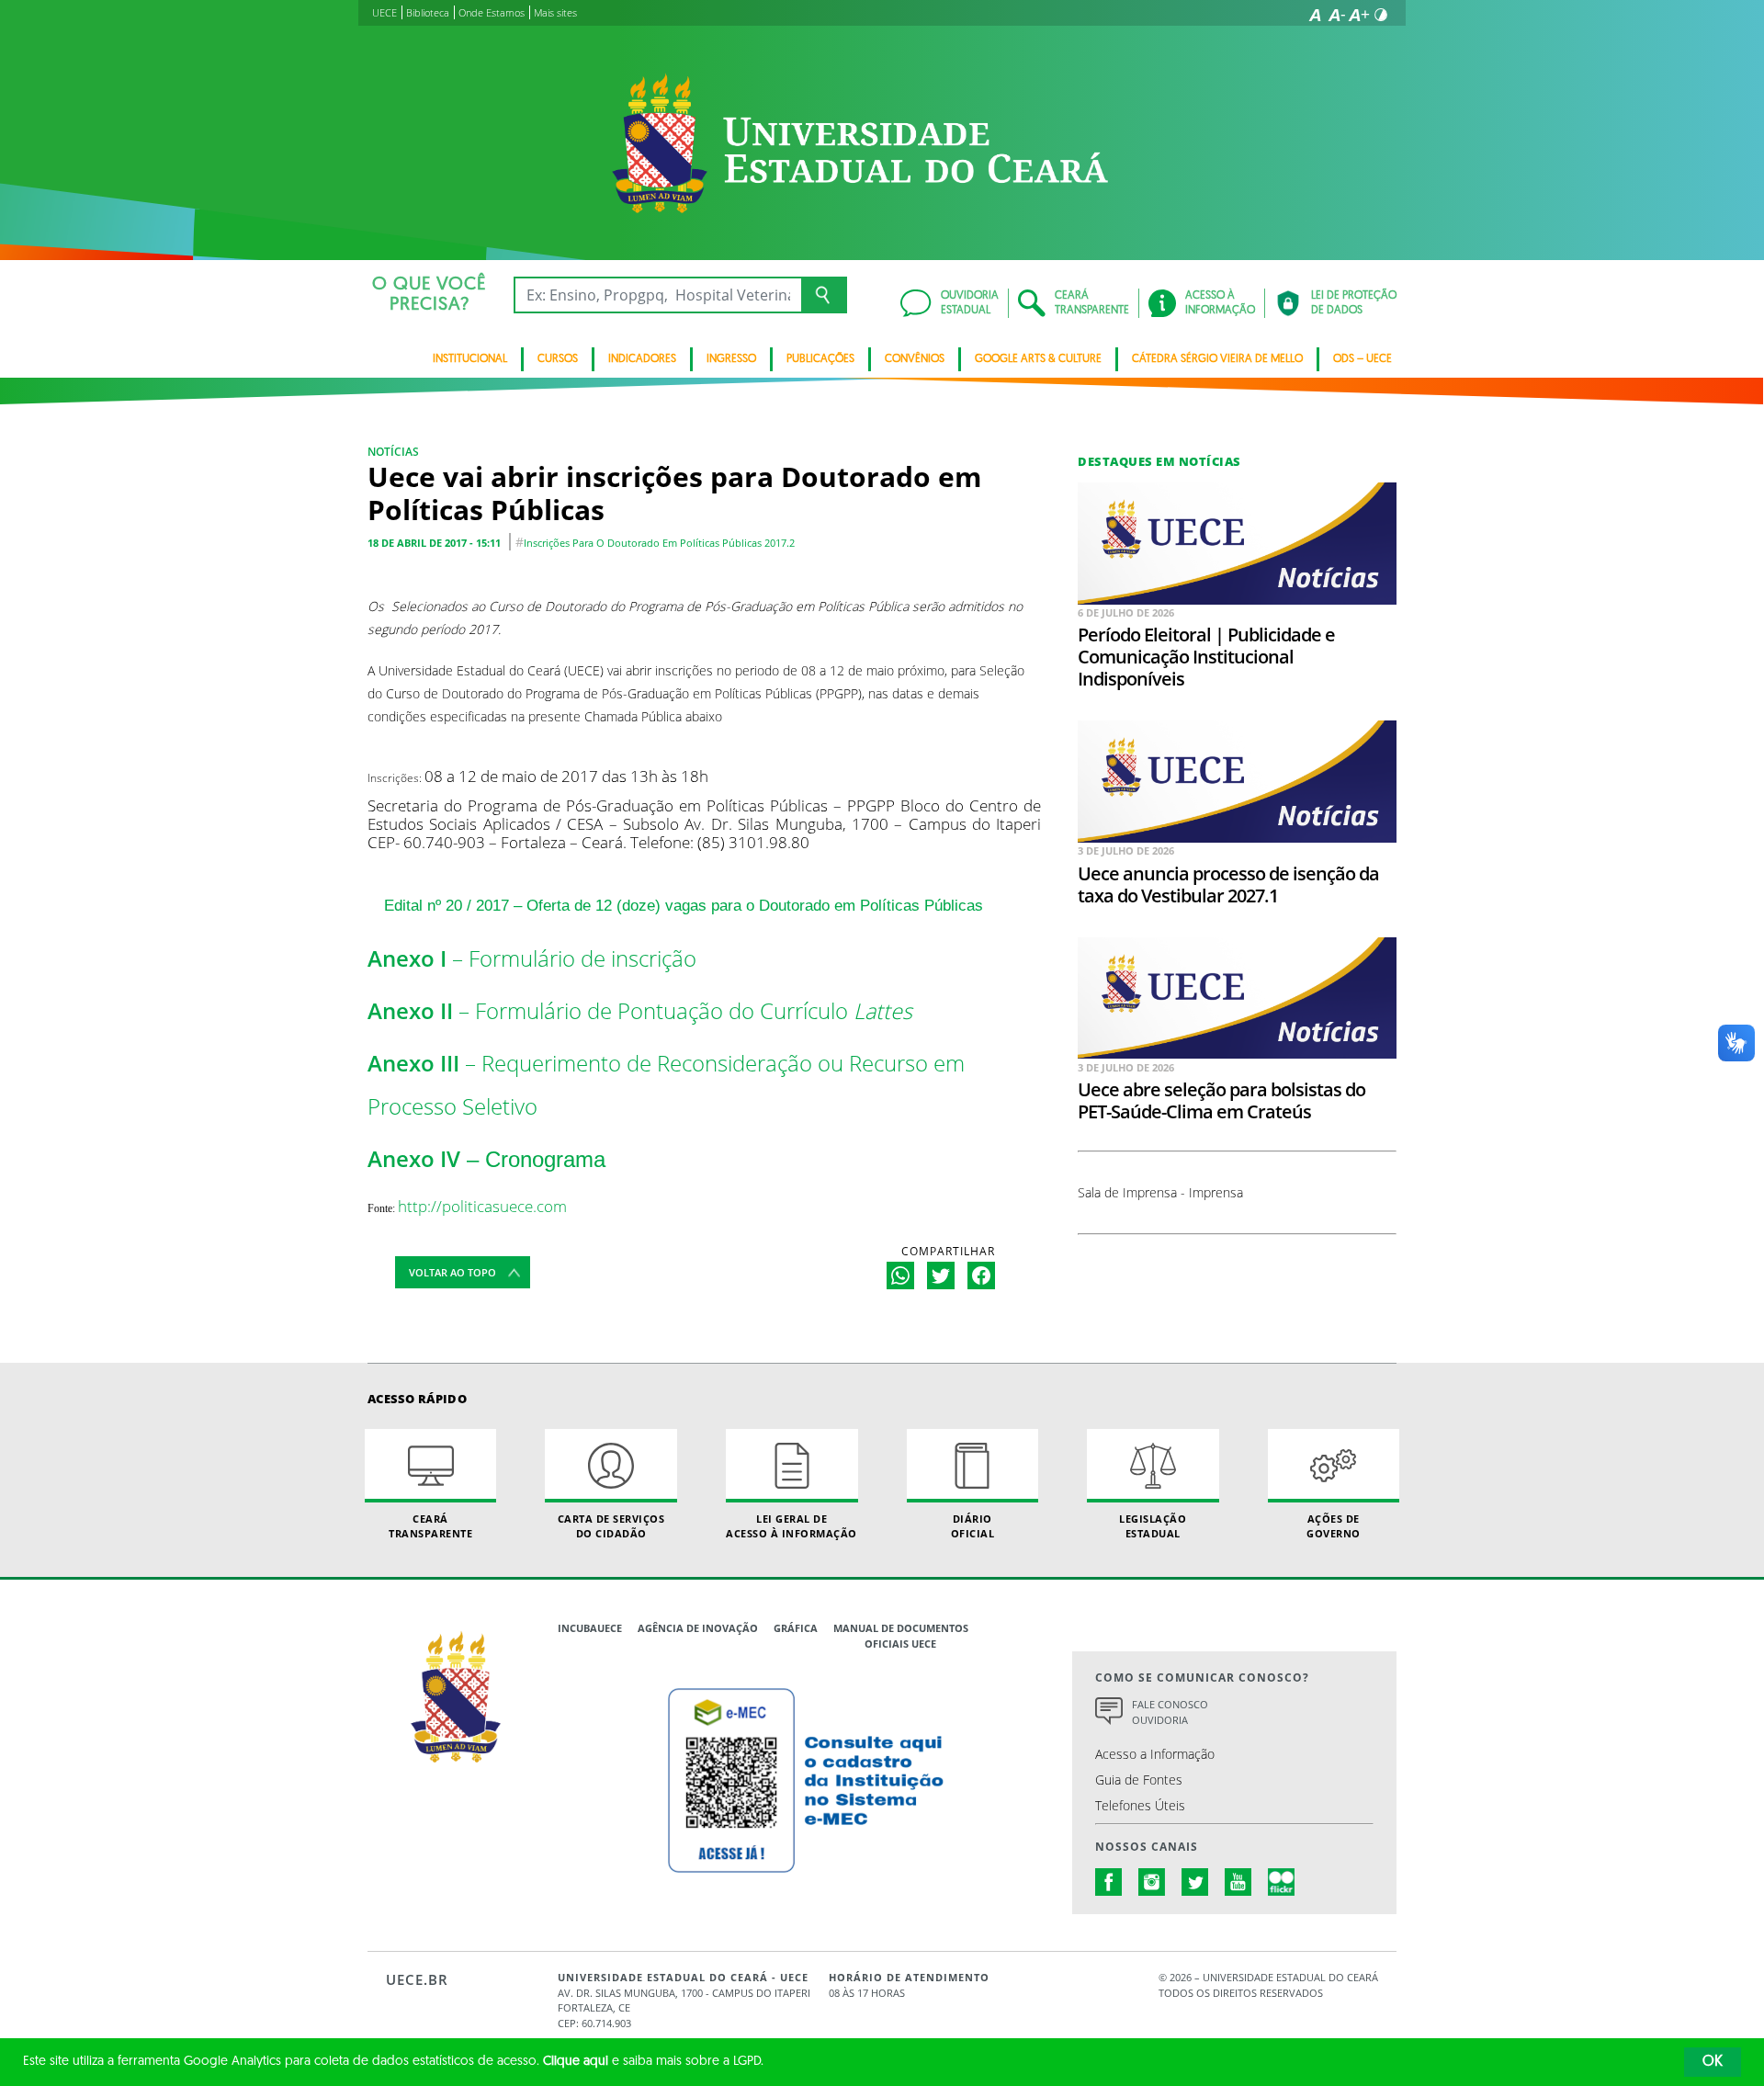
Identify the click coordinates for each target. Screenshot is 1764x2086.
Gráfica (796, 1628)
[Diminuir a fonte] (1337, 15)
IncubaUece (590, 1628)
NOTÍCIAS (393, 452)
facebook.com (1109, 1882)
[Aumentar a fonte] (1359, 15)
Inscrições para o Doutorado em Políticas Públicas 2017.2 (659, 543)
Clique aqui (576, 2062)
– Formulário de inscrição (532, 958)
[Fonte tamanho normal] (1315, 15)
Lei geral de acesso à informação (792, 1525)
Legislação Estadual (1153, 1525)
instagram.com (1152, 1882)
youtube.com (1238, 1882)
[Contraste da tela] (1381, 15)
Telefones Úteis (1140, 1805)
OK (1713, 2062)
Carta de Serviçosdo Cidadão (611, 1525)
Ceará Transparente (430, 1525)
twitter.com (1195, 1882)
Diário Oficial (973, 1525)
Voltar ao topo (452, 1272)
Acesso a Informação (1155, 1754)
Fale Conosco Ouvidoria (1170, 1712)
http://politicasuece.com (482, 1206)
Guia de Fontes (1139, 1780)
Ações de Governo (1334, 1525)
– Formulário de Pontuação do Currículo (640, 1011)
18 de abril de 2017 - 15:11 (434, 543)
